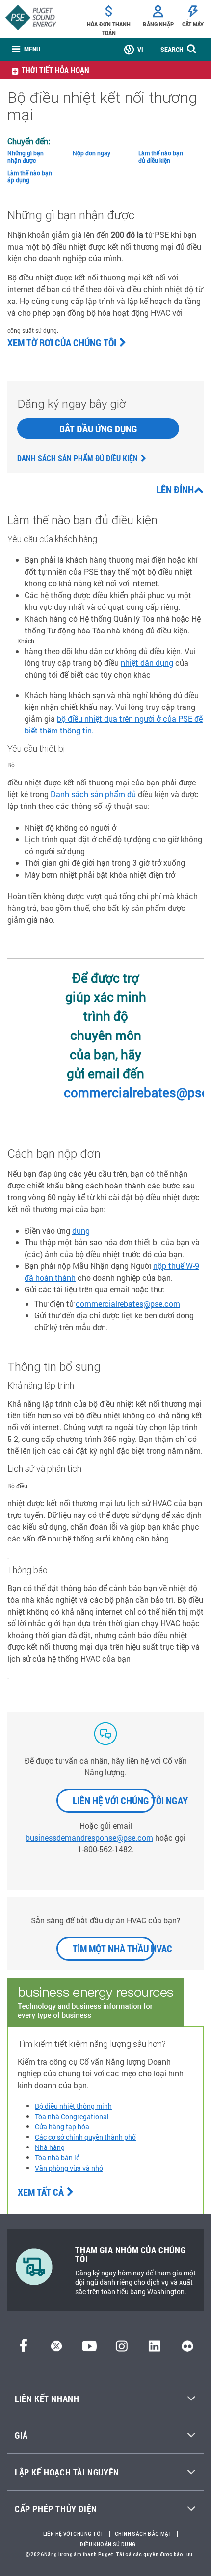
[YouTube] (89, 2349)
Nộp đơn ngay (92, 153)
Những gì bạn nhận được (26, 157)
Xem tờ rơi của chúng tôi (62, 342)
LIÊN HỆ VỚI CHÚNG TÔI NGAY (114, 1800)
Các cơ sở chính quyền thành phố (85, 2137)
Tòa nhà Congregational (72, 2116)
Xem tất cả (41, 2192)
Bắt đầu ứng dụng (98, 429)
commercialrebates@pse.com (128, 1303)
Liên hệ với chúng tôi (73, 2534)
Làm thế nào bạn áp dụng (30, 176)
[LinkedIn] (154, 2349)
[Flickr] (187, 2349)
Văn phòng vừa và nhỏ (69, 2168)
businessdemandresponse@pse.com (89, 1837)
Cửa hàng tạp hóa (62, 2127)
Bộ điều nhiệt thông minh (73, 2106)
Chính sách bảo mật (144, 2534)
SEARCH (172, 49)
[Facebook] (24, 2349)
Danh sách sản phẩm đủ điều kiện (78, 458)
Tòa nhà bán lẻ (57, 2158)
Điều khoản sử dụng (108, 2544)
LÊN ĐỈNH (175, 489)
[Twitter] (56, 2349)
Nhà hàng (50, 2147)
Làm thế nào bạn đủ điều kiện (161, 157)
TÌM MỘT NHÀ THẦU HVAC (114, 1948)
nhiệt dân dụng (147, 663)
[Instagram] (122, 2349)
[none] (26, 49)
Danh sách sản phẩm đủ (93, 794)
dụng (81, 1230)
